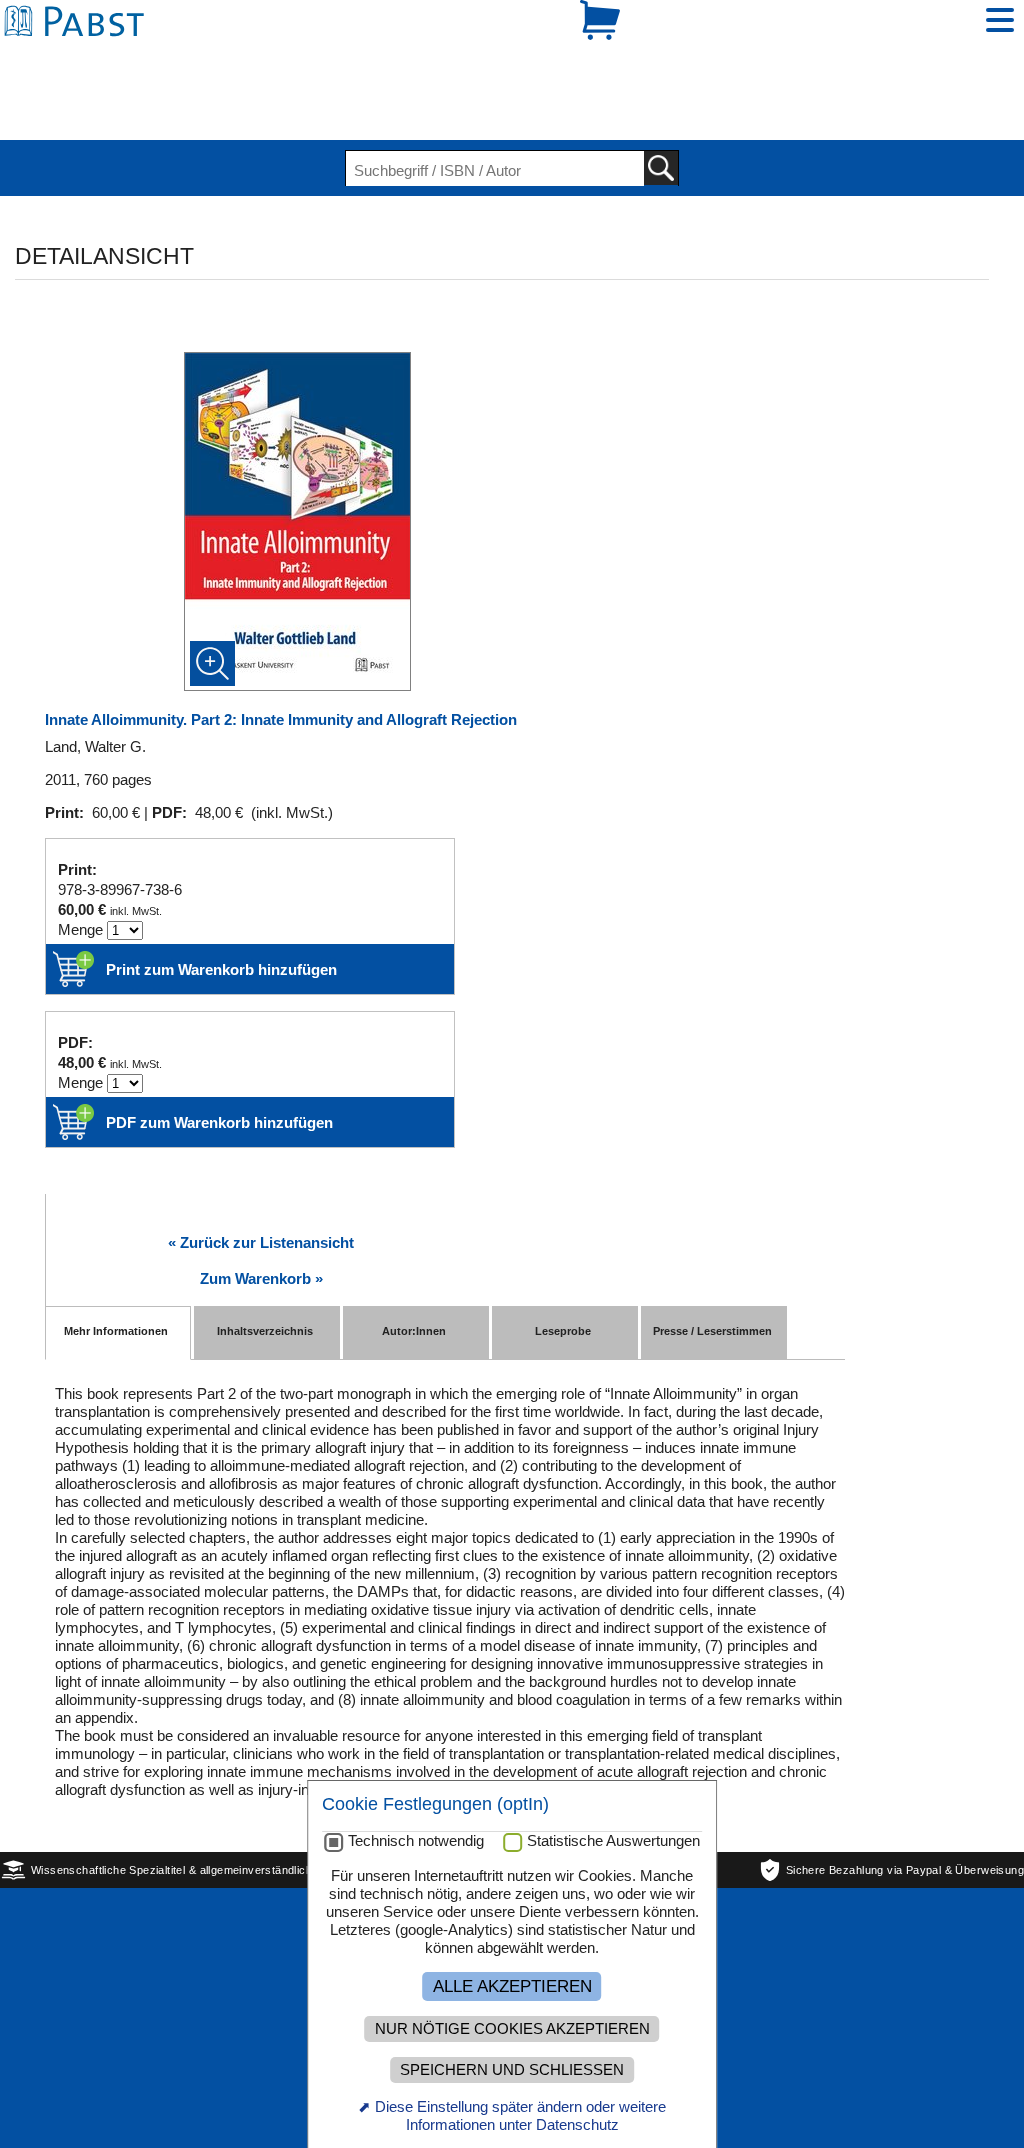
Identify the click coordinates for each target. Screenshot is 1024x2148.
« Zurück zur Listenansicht (261, 1173)
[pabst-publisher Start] (80, 57)
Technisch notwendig (416, 1841)
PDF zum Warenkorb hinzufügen (219, 1053)
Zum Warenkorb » (261, 1209)
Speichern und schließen (512, 2070)
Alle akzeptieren (512, 1986)
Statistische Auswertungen (613, 1841)
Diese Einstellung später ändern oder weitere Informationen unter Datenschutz (520, 2115)
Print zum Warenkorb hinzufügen (221, 900)
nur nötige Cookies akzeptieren (512, 2029)
